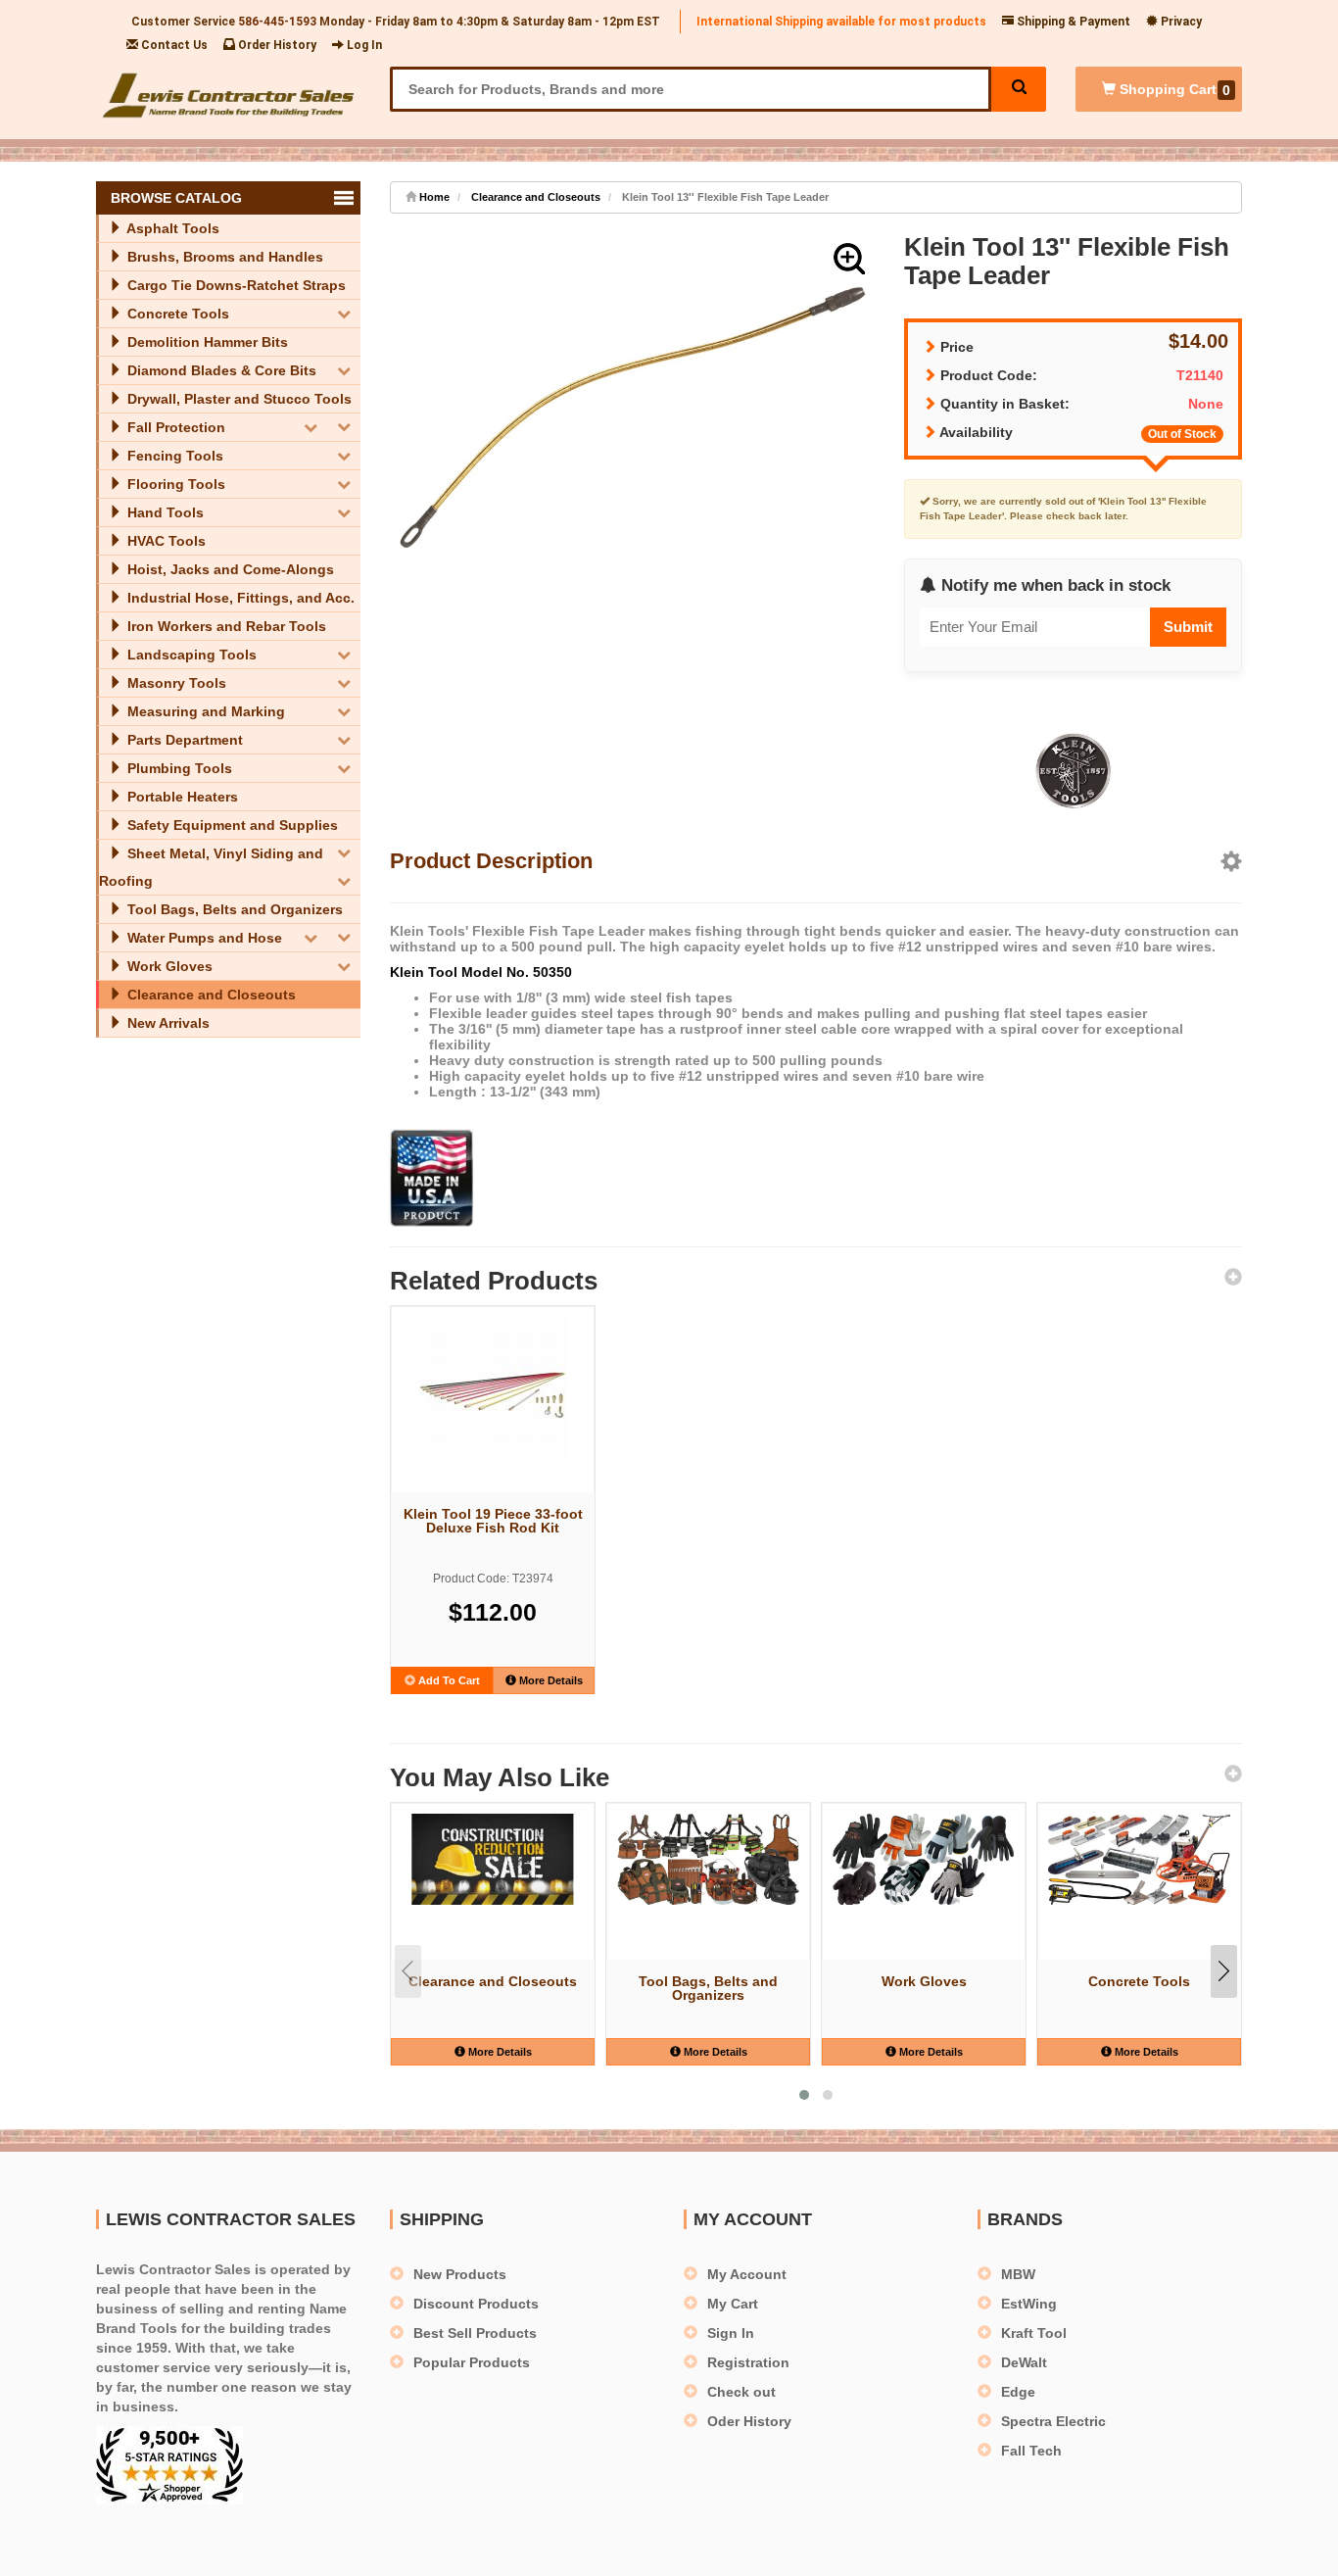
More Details (550, 1680)
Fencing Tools (173, 456)
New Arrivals (167, 1023)
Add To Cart (448, 1680)
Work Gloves (168, 966)
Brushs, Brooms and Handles (223, 257)
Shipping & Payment (1072, 22)
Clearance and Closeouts (210, 995)
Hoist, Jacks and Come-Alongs (229, 569)
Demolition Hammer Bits (206, 342)
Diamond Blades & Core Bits (220, 370)
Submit (1188, 627)
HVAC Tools (165, 541)
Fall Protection (174, 427)
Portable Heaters (181, 797)
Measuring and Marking (204, 711)
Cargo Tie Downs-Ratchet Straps (235, 285)
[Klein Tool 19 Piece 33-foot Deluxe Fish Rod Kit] (493, 1390)
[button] (849, 259)
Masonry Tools (175, 683)
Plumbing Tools (178, 768)
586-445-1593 (277, 22)
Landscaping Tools (190, 655)
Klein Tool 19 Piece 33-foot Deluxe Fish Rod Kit (493, 1521)
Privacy (1180, 22)
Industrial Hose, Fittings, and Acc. (239, 598)
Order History (276, 45)
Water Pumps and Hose (203, 938)
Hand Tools (164, 512)
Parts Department (183, 740)
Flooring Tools (174, 484)
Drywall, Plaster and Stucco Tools (238, 399)
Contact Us (173, 45)
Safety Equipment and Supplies (231, 825)
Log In (363, 45)
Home (433, 197)
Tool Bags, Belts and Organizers (233, 909)
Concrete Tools (176, 314)
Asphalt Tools (171, 228)
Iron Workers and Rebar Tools (225, 626)
